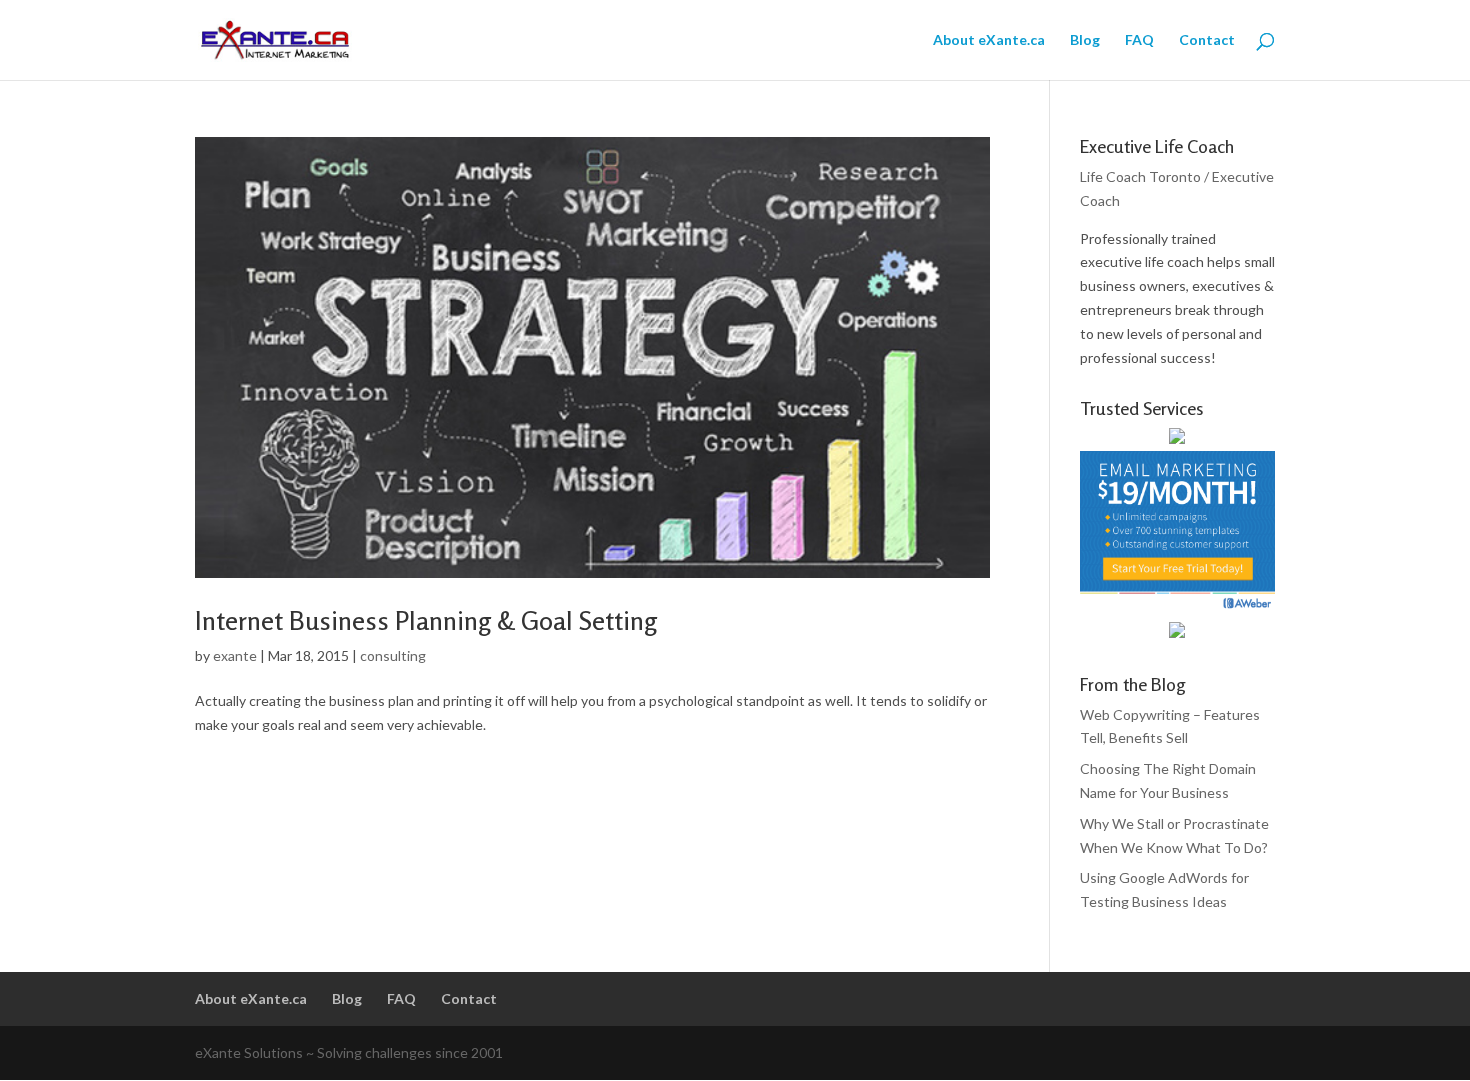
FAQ (1139, 40)
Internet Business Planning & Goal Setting (426, 620)
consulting (393, 655)
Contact (1207, 40)
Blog (1085, 40)
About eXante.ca (989, 40)
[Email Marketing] (1177, 608)
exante (235, 655)
